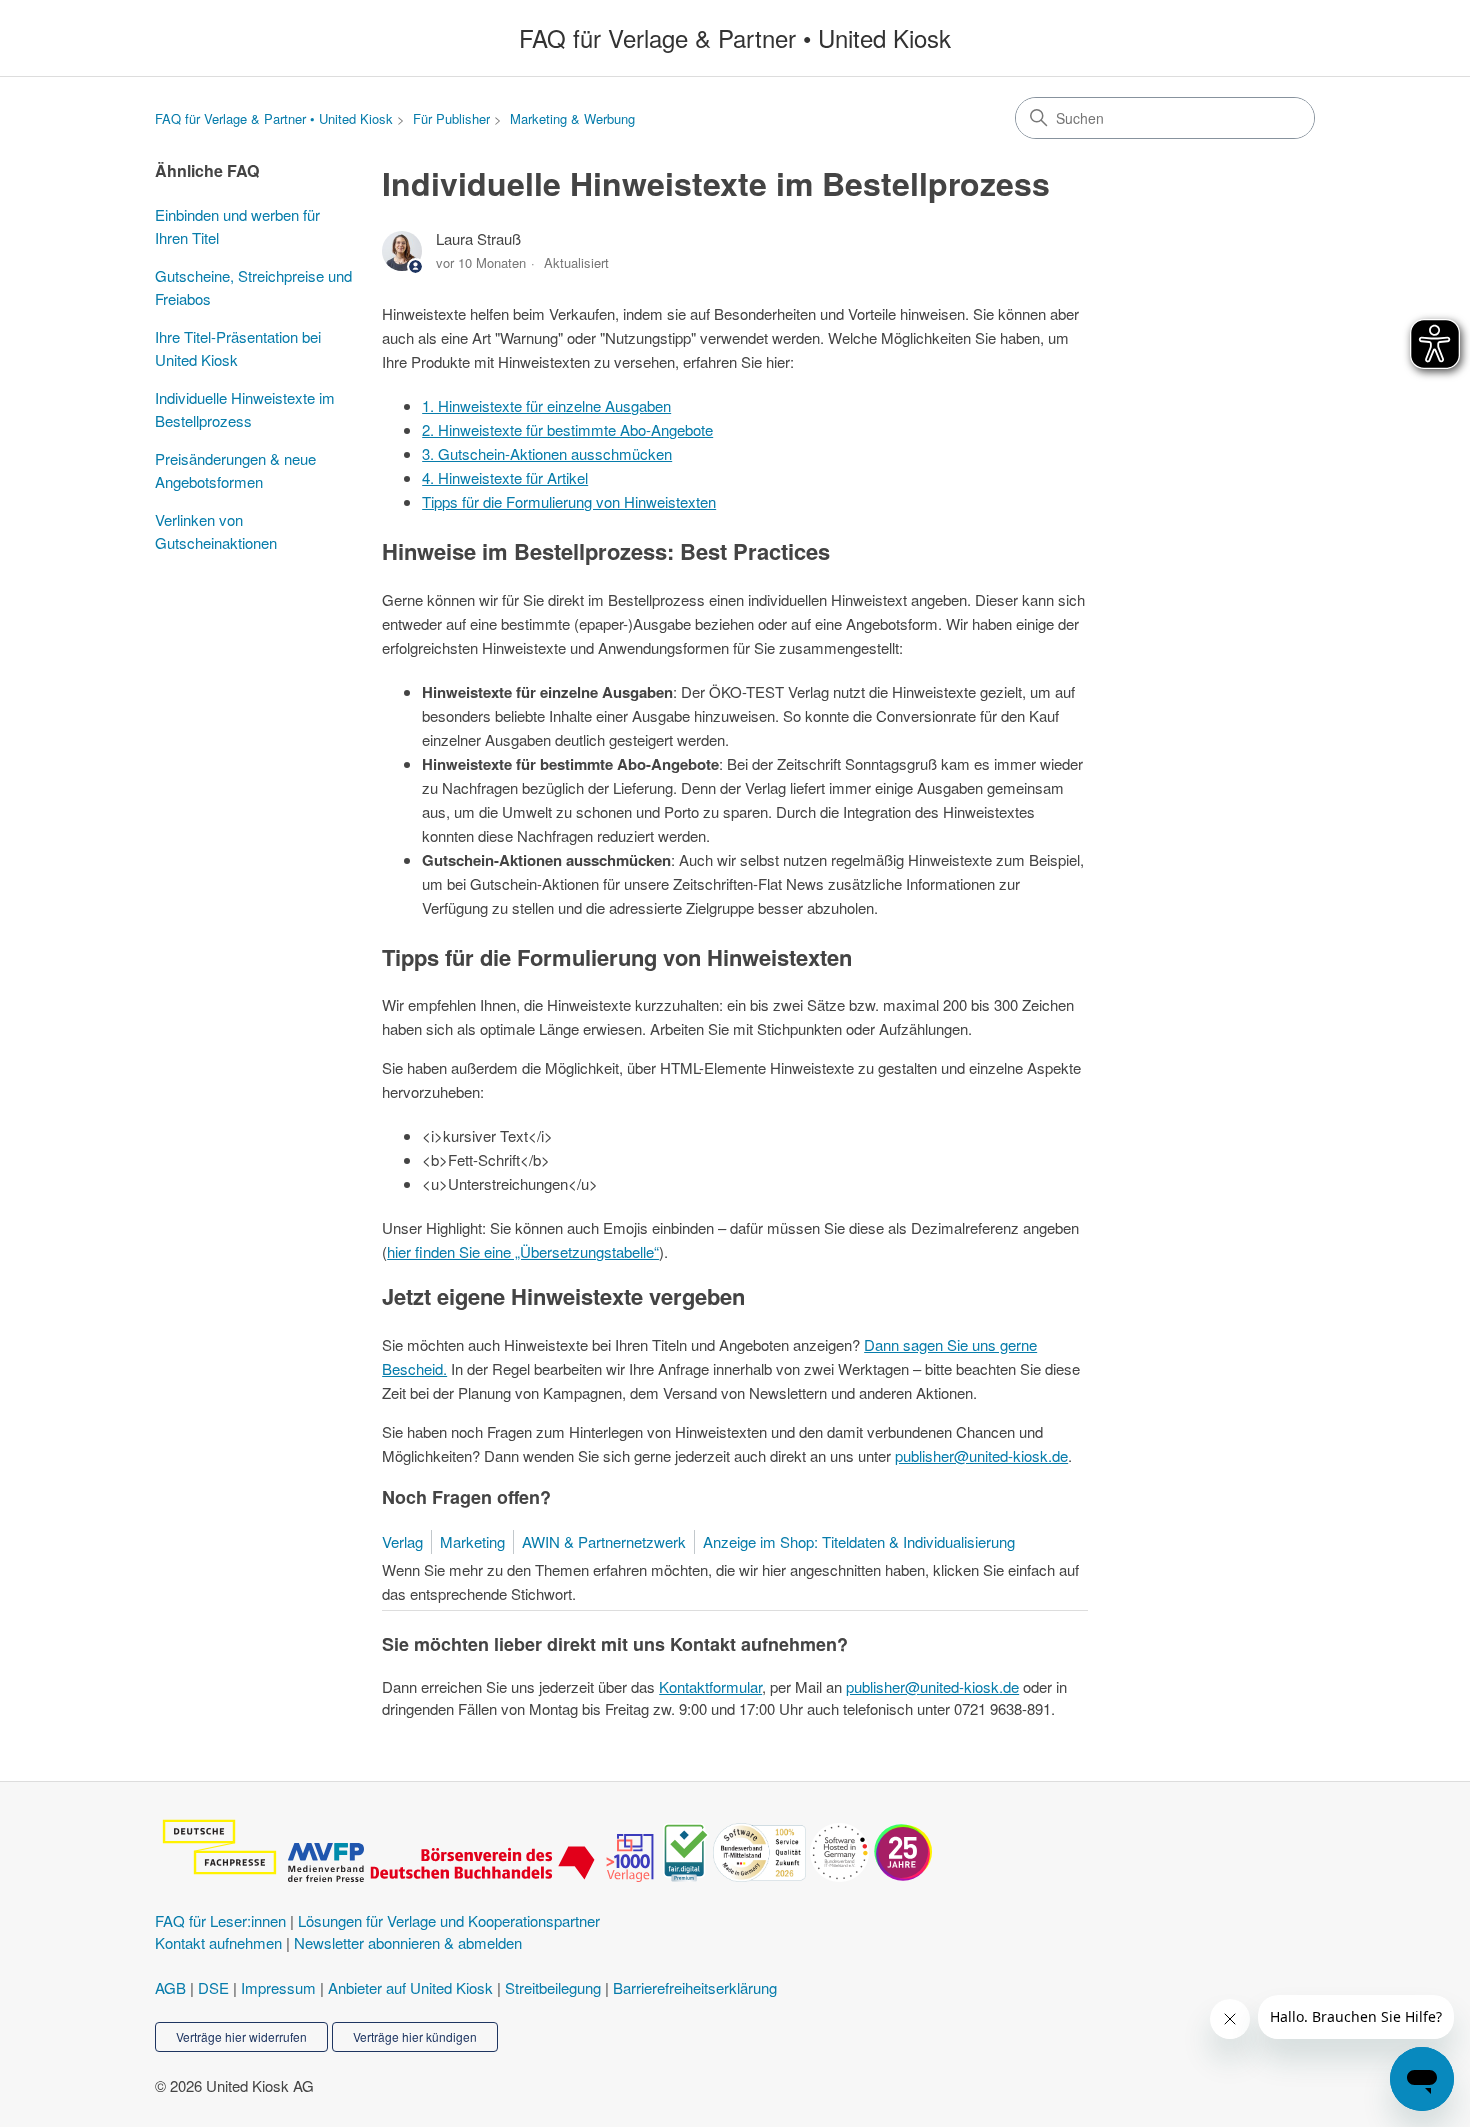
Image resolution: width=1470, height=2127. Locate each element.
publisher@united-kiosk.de (981, 1455)
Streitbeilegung (553, 1987)
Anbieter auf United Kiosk (410, 1987)
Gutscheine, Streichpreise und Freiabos (253, 287)
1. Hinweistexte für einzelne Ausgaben (546, 405)
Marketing (472, 1541)
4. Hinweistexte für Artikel (505, 477)
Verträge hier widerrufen (241, 2036)
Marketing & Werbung (572, 118)
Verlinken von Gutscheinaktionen (216, 531)
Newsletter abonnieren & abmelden (408, 1942)
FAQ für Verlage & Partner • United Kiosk (274, 118)
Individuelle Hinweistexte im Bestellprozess (245, 409)
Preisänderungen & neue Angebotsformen (235, 470)
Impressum (278, 1987)
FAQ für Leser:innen (220, 1920)
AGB (170, 1987)
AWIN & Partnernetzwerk (604, 1541)
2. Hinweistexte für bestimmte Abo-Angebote (567, 429)
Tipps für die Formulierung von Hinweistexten (569, 501)
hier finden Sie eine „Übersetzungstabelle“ (523, 1251)
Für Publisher (451, 118)
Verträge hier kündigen (415, 2036)
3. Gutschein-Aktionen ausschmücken (547, 453)
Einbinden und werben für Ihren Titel (237, 226)
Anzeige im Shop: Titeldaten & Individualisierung (859, 1541)
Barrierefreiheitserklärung (695, 1987)
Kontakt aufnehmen (218, 1942)
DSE (213, 1987)
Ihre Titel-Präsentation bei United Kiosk (238, 348)
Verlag (402, 1541)
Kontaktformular (710, 1686)
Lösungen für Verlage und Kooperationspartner (449, 1920)
